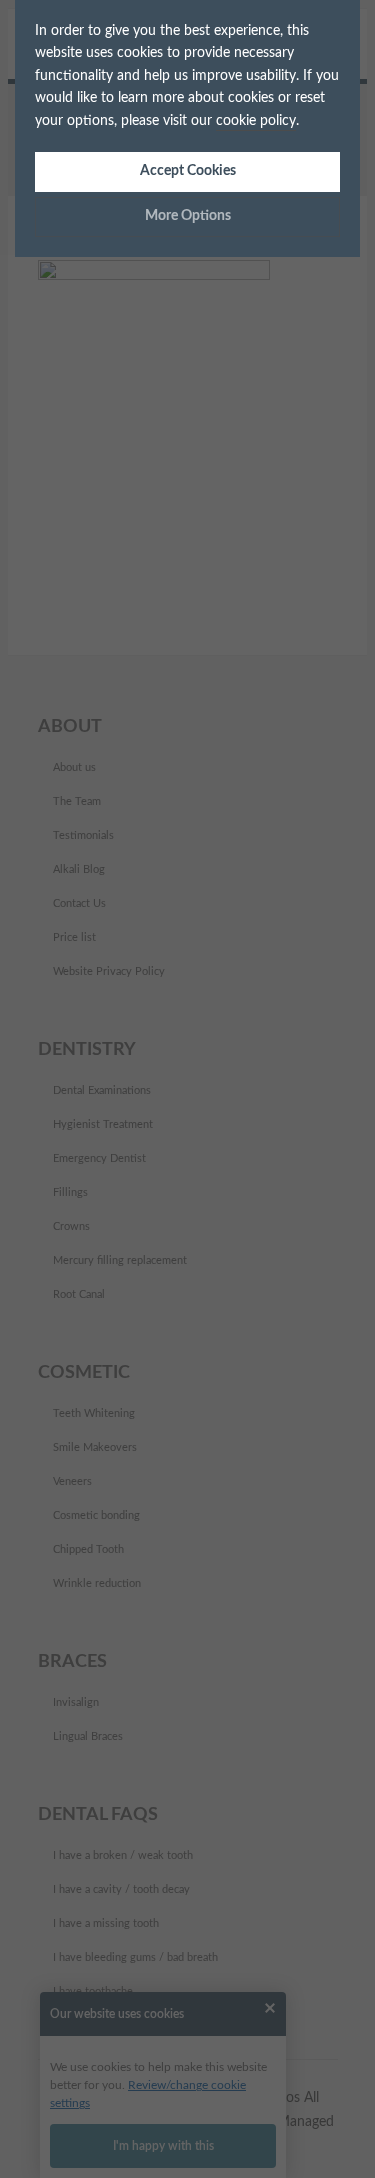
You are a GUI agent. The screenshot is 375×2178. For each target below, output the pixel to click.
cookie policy (256, 121)
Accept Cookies (188, 171)
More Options (188, 216)
